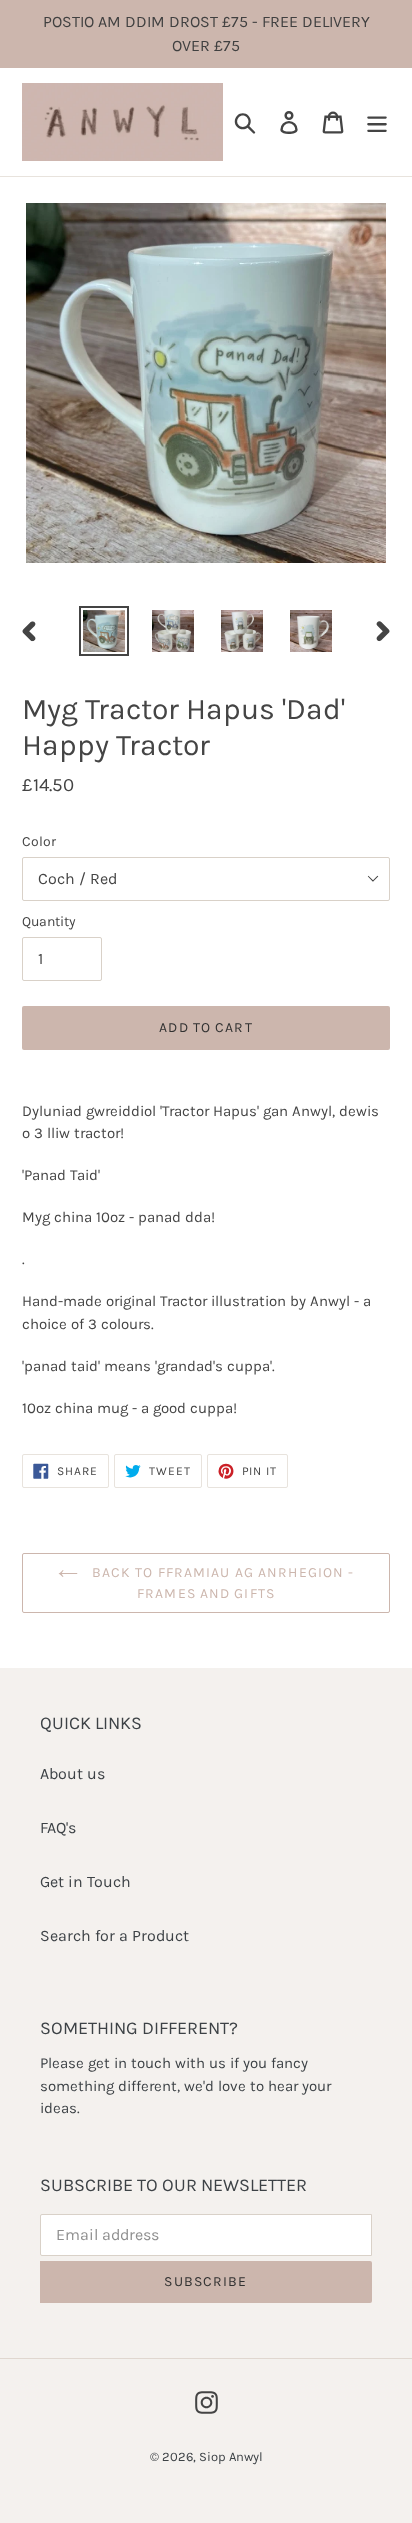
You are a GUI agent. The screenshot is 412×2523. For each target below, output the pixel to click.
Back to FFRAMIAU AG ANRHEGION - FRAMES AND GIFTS (221, 1583)
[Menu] (377, 122)
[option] (104, 631)
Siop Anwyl (231, 2456)
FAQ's (58, 1827)
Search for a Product (114, 1935)
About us (72, 1773)
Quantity (49, 921)
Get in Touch (85, 1881)
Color (39, 841)
